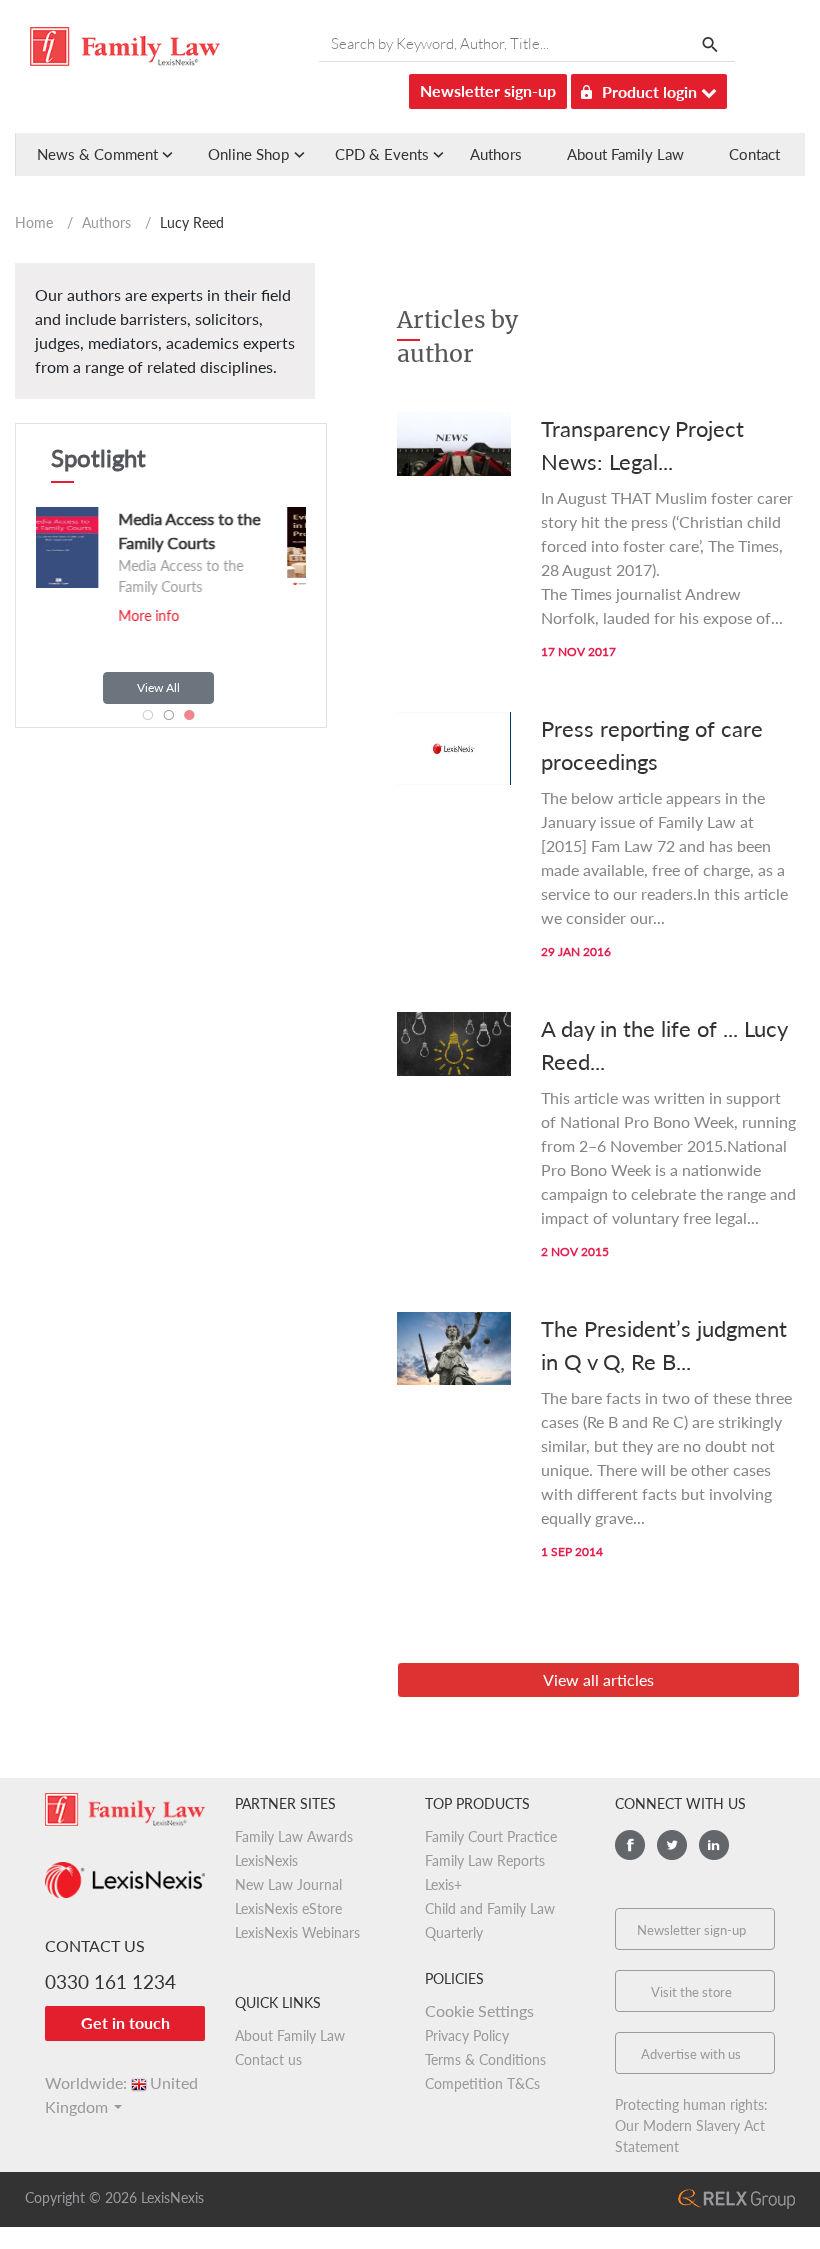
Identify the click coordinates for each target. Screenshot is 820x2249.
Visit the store (691, 1992)
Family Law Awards (294, 1836)
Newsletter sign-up (488, 90)
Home (34, 222)
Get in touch (125, 2022)
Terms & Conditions (485, 2059)
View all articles (598, 1679)
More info (249, 615)
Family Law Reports (485, 1860)
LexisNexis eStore (288, 1908)
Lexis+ (443, 1884)
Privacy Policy (467, 2035)
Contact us (268, 2059)
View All (158, 687)
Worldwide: (121, 2082)
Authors (496, 154)
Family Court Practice (491, 1836)
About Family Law (625, 154)
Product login (651, 91)
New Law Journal (288, 1884)
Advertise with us (691, 2054)
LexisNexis (266, 1860)
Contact (754, 154)
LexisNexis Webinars (297, 1932)
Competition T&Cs (482, 2083)
